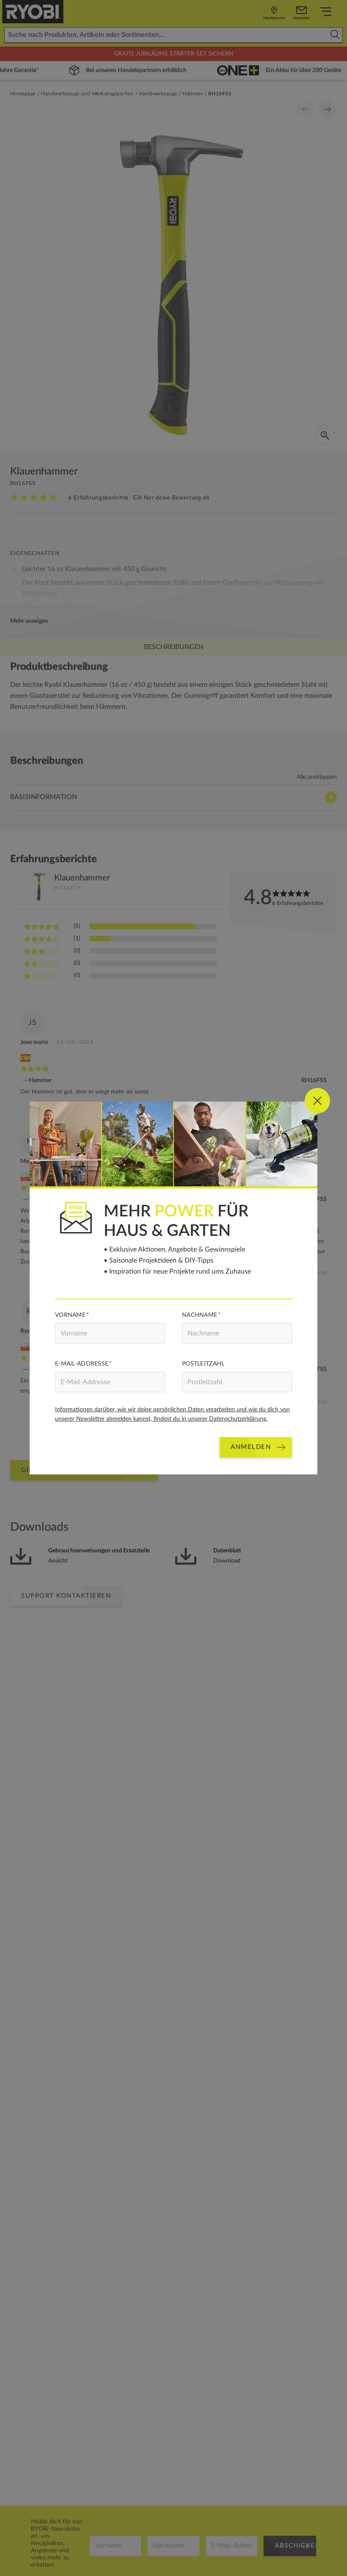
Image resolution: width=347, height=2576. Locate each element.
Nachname (200, 1315)
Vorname (70, 1315)
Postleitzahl (203, 1364)
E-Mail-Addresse (82, 1364)
